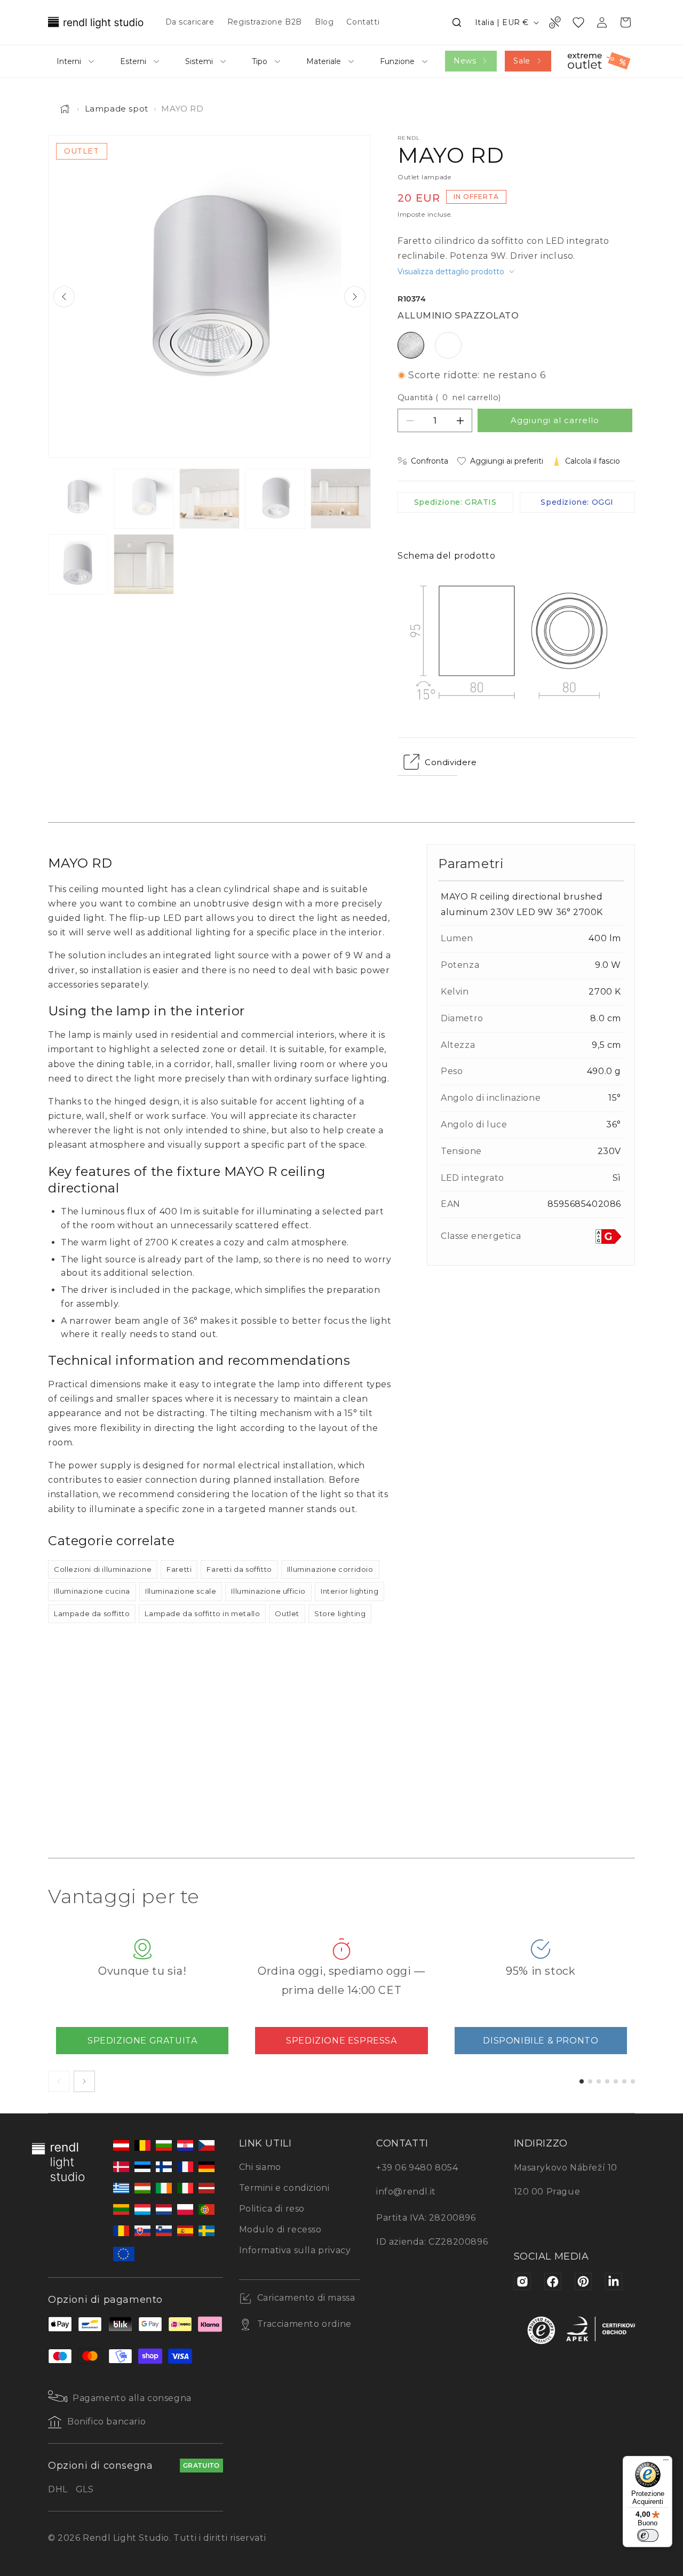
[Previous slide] (64, 297)
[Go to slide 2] (590, 2081)
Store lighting (340, 1613)
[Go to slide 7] (633, 2081)
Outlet (287, 1613)
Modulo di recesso (280, 2229)
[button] (457, 22)
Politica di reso (272, 2209)
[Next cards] (84, 2081)
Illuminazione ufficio (268, 1591)
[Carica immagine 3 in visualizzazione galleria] (209, 499)
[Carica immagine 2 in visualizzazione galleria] (144, 499)
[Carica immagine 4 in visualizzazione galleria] (275, 499)
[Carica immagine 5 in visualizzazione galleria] (341, 499)
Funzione (397, 61)
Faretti (179, 1569)
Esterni (133, 61)
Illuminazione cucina (92, 1591)
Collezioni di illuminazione (103, 1569)
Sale (522, 61)
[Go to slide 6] (624, 2081)
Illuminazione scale (181, 1591)
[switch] (648, 2535)
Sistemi (199, 61)
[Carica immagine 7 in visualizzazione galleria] (144, 564)
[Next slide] (355, 297)
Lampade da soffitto (92, 1613)
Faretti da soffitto (239, 1569)
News (465, 61)
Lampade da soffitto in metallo (202, 1613)
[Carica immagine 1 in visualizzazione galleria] (78, 499)
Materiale (324, 61)
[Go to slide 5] (616, 2081)
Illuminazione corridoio (330, 1569)
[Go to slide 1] (582, 2081)
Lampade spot (117, 109)
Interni (69, 61)
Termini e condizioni (284, 2188)
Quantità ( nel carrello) (449, 397)
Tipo (260, 61)
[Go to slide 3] (599, 2081)
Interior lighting (350, 1591)
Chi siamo (260, 2167)
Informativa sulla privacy (295, 2250)
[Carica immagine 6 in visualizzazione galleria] (78, 564)
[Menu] (666, 2462)
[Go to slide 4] (607, 2081)
